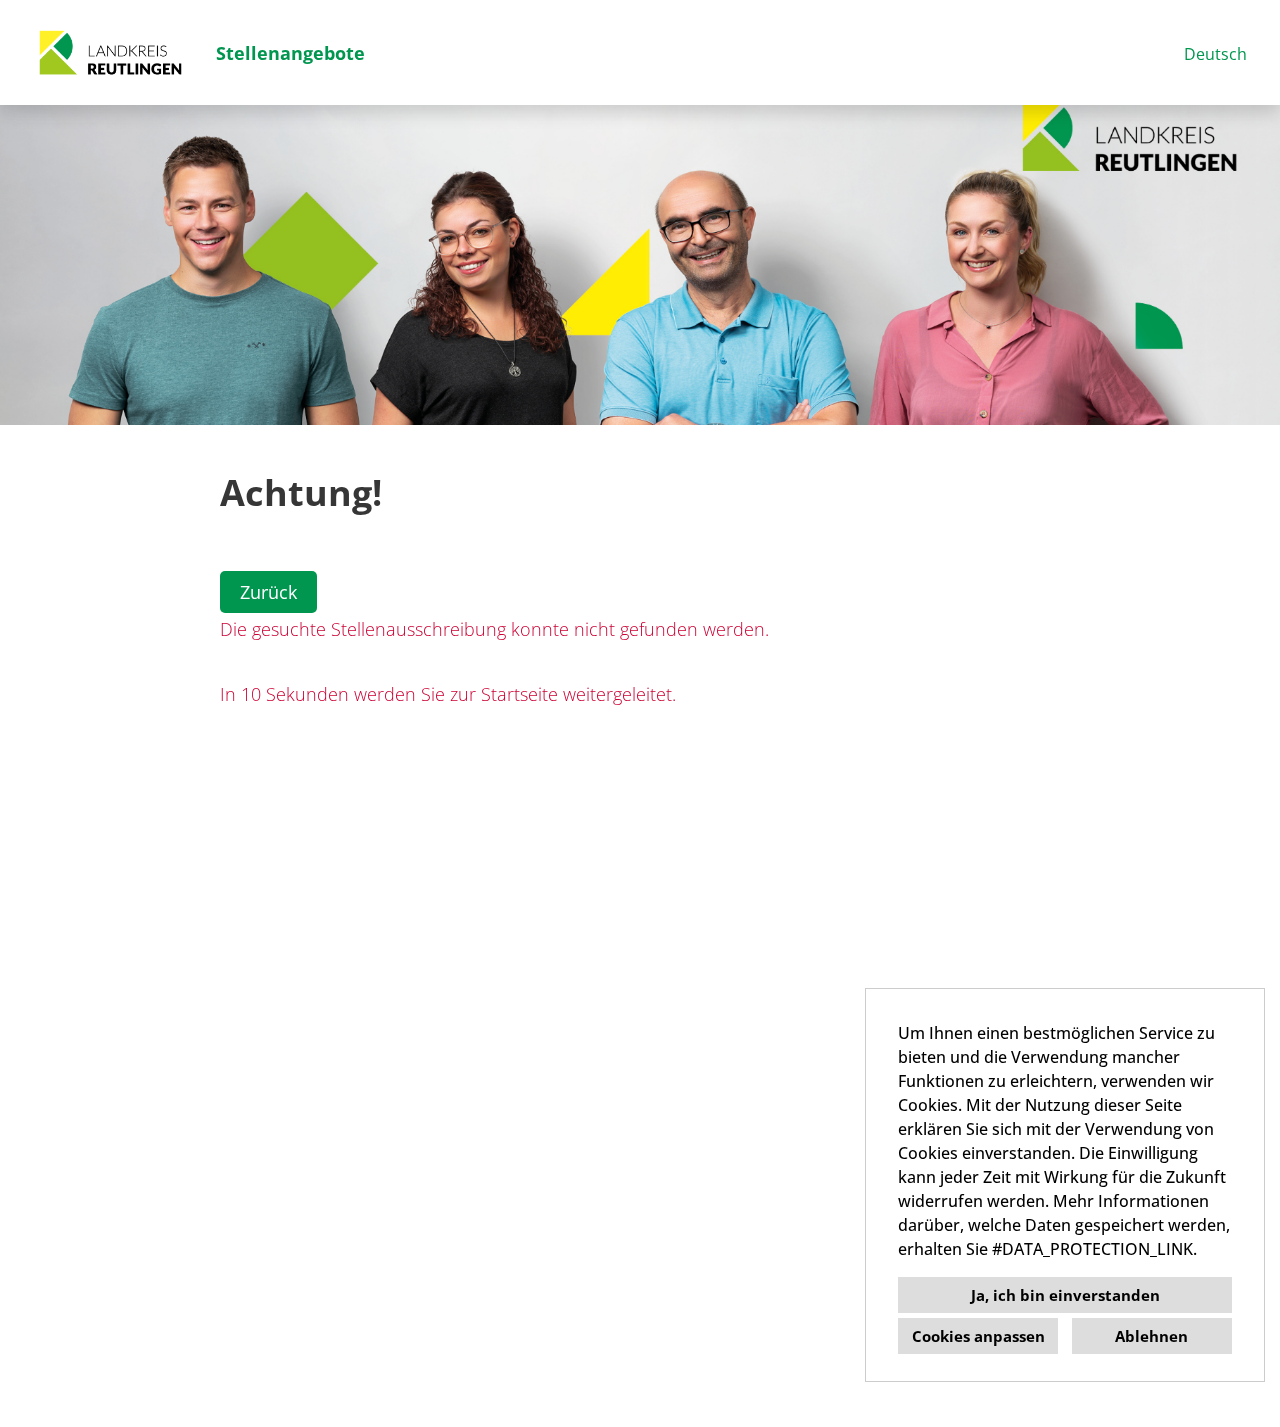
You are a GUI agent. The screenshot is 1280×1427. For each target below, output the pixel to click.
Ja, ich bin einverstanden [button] (1065, 1295)
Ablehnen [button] (1151, 1336)
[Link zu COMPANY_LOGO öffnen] (110, 52)
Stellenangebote (290, 53)
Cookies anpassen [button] (978, 1336)
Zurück (268, 592)
